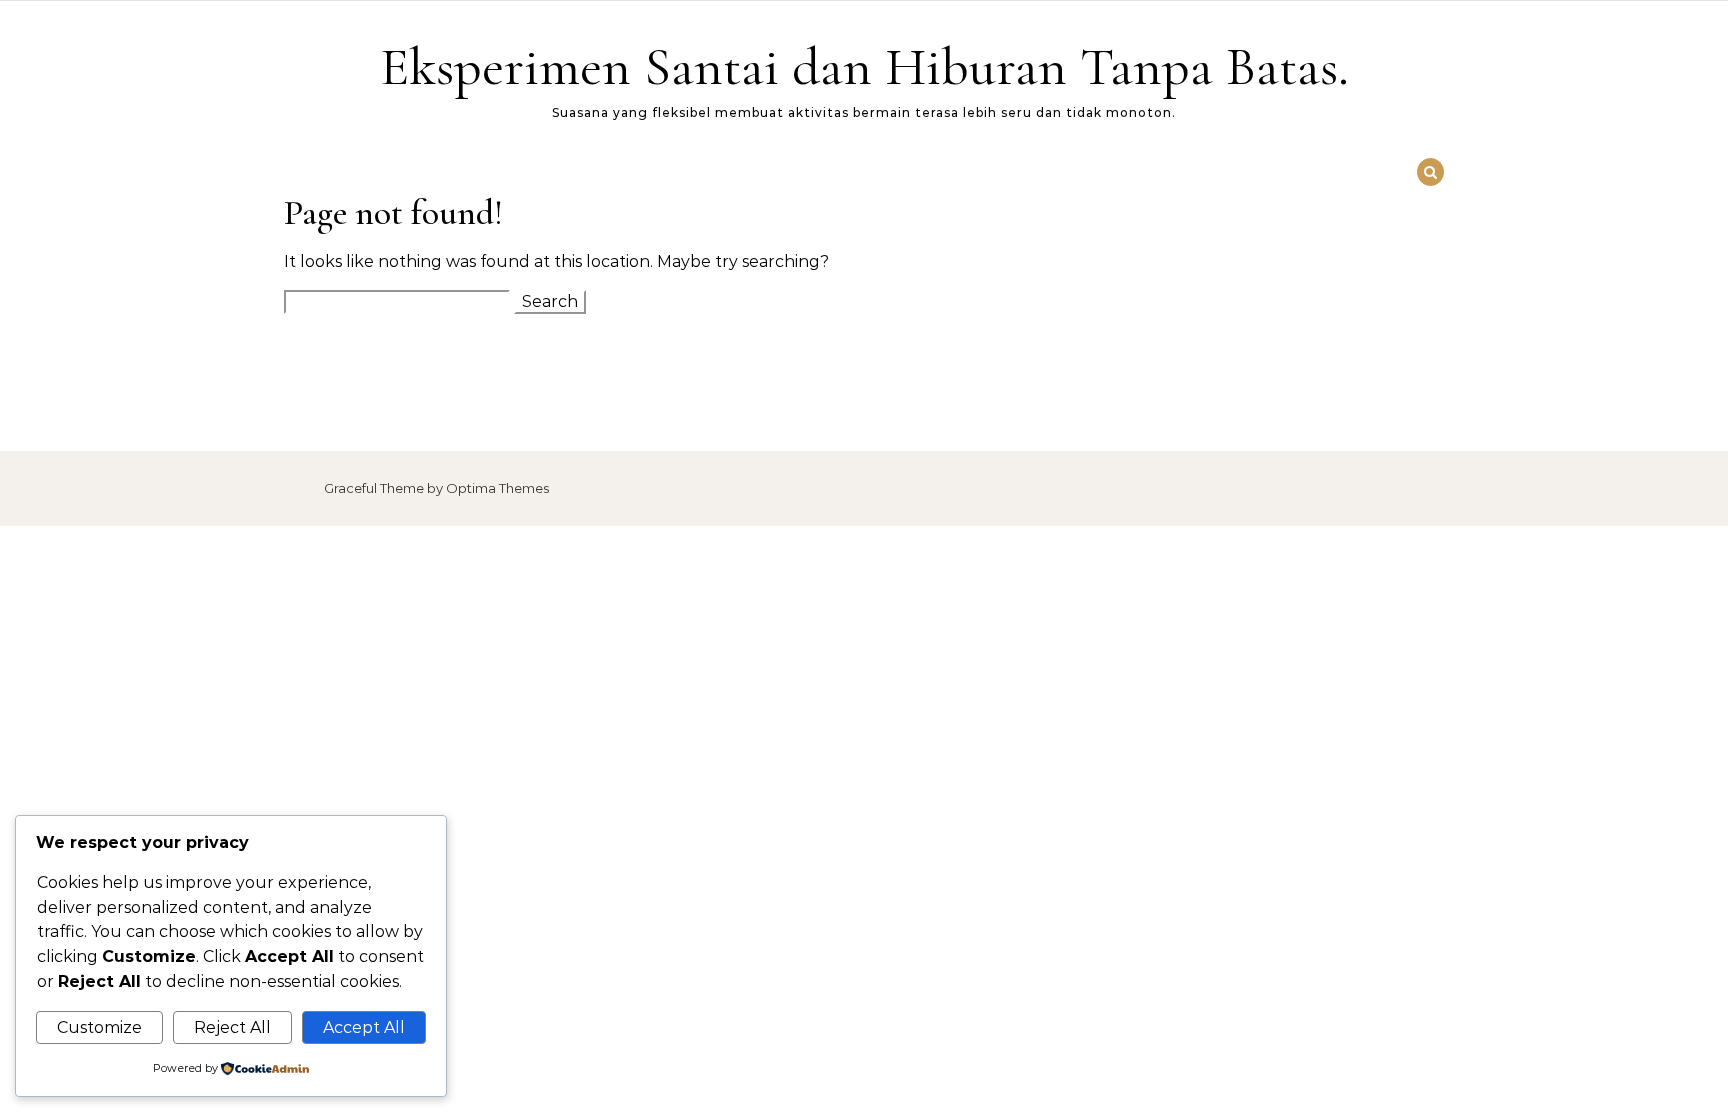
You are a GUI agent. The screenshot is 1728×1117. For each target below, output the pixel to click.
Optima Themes (497, 488)
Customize (99, 1027)
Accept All (364, 1027)
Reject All (232, 1027)
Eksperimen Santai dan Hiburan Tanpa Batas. (864, 66)
